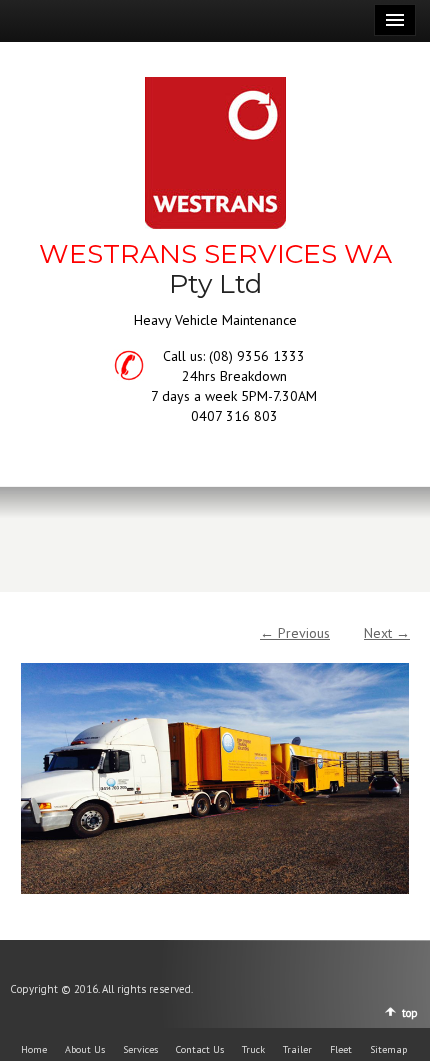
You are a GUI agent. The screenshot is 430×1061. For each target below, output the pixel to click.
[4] (215, 768)
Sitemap (388, 1049)
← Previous (295, 633)
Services (140, 1049)
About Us (85, 1049)
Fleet (341, 1049)
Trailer (297, 1049)
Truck (253, 1049)
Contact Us (200, 1049)
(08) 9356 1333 (257, 356)
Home (34, 1049)
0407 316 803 (234, 416)
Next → (387, 633)
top (410, 1013)
